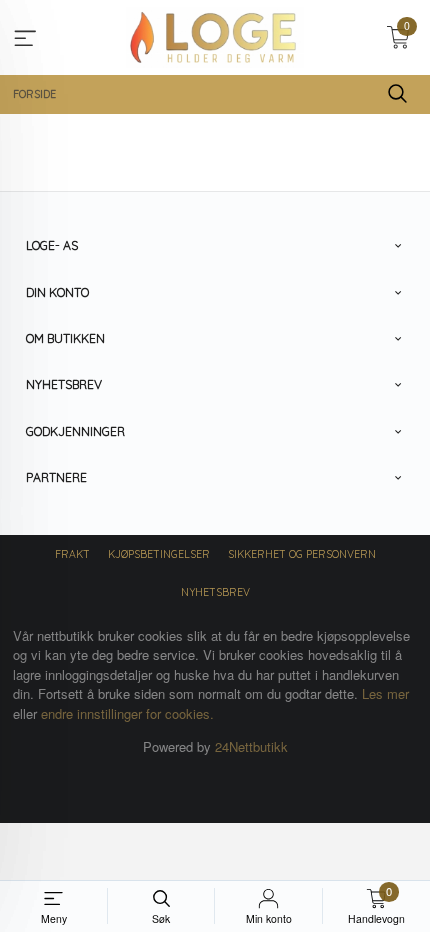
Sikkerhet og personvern (302, 554)
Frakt (72, 554)
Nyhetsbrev (215, 592)
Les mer (385, 693)
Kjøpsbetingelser (159, 554)
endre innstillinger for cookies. (127, 713)
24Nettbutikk (251, 746)
